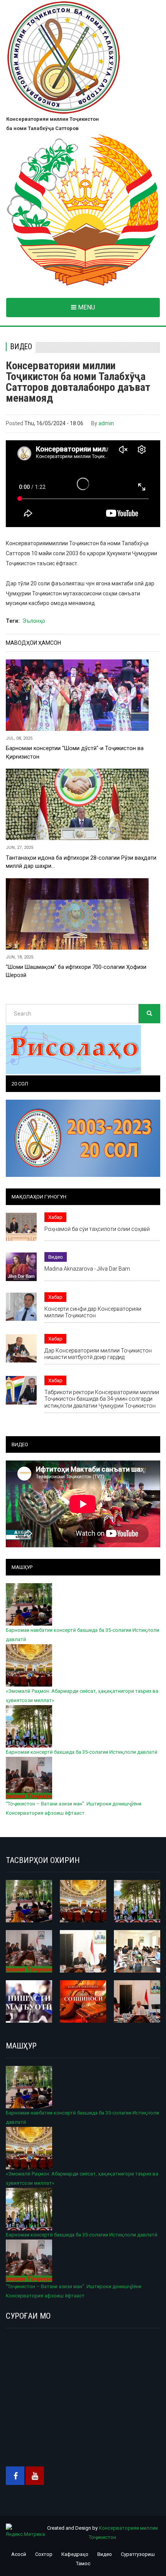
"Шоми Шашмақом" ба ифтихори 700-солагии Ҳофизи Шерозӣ (76, 971)
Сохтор (44, 2554)
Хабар (55, 1217)
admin (106, 423)
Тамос (83, 2563)
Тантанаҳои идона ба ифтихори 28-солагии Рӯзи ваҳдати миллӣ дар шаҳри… (81, 862)
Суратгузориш (138, 2554)
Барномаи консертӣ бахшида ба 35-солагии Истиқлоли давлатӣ (82, 1752)
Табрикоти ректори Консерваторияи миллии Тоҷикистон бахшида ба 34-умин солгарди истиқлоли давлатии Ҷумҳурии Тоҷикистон (102, 1399)
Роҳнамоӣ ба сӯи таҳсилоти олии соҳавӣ (97, 1229)
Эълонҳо (34, 621)
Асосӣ (19, 2554)
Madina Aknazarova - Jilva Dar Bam (87, 1269)
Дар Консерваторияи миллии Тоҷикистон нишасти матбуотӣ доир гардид (98, 1354)
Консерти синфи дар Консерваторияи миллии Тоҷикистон (93, 1312)
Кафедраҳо (75, 2554)
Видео (21, 347)
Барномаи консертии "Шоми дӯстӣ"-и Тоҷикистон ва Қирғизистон (75, 752)
